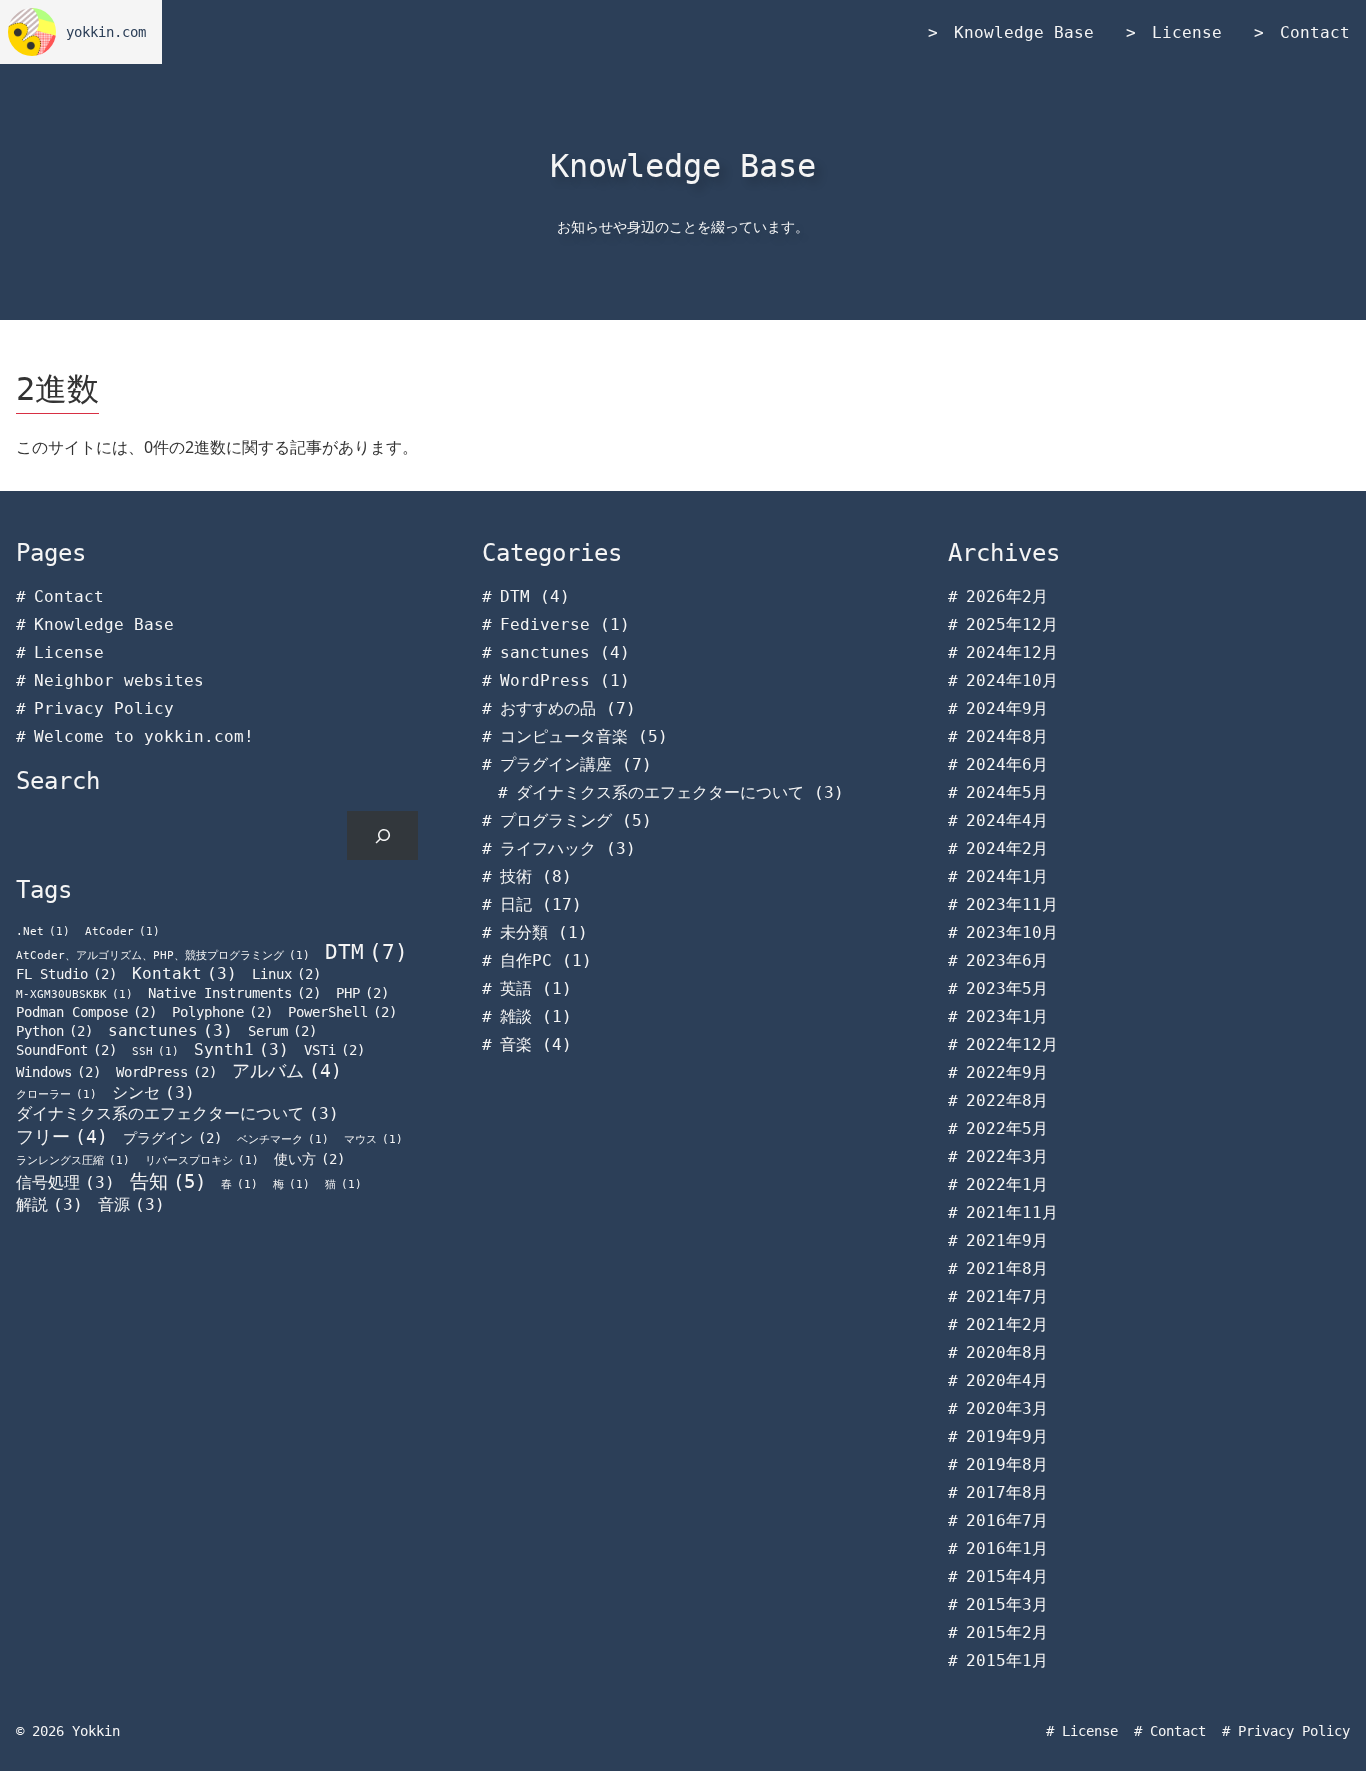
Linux (286, 974)
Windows (58, 1072)
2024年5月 (1007, 792)
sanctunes (170, 1030)
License (1187, 32)
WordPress (166, 1072)
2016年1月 (1007, 1548)
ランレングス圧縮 (73, 1160)
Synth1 (241, 1049)
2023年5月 (1007, 988)
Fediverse (545, 624)
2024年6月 (1007, 764)
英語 (516, 988)
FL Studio (66, 974)
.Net (43, 931)
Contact (1315, 32)
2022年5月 (1007, 1128)
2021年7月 (1007, 1296)
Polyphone (222, 1012)
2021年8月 (1007, 1268)
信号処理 (65, 1182)
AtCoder (122, 931)
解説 (49, 1204)
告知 (168, 1181)
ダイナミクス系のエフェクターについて (177, 1113)
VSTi (334, 1050)
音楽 (516, 1044)
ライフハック (548, 848)
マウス (373, 1139)
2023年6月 (1007, 960)
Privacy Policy (104, 708)
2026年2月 (1007, 596)
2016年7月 (1007, 1520)
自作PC (526, 960)
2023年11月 (1012, 904)
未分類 (524, 932)
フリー (62, 1137)
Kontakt (184, 973)
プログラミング (556, 820)
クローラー (56, 1094)
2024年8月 (1007, 736)
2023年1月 (1007, 1016)
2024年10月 (1012, 680)
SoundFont (66, 1050)
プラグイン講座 (556, 764)
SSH (155, 1051)
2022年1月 (1007, 1184)
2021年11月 (1012, 1212)
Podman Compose (86, 1012)
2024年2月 (1007, 848)
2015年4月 (1007, 1576)
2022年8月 (1007, 1100)
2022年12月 (1012, 1044)
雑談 (516, 1016)
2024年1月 (1007, 876)
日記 (516, 904)
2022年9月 (1007, 1072)
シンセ (153, 1092)
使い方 (309, 1159)
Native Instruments (234, 993)
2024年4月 (1007, 820)
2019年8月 (1007, 1464)
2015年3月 (1007, 1604)
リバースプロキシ (202, 1160)
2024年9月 (1007, 708)
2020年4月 (1007, 1380)
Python (54, 1031)
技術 (516, 876)
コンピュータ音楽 (564, 736)
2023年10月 (1012, 932)
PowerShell (342, 1012)
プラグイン (172, 1138)
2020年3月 (1007, 1408)
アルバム (287, 1071)
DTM (366, 951)
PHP (362, 993)
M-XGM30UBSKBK (74, 994)
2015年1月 (1007, 1660)
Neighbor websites (119, 680)
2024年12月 (1012, 652)
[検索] (382, 835)
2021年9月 (1007, 1240)
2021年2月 (1007, 1324)
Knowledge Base (1024, 32)
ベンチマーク (283, 1139)
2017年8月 (1007, 1492)
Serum (282, 1031)
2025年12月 (1012, 624)
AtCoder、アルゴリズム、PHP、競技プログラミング (163, 955)
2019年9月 (1007, 1436)
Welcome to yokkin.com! (144, 736)
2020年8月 (1007, 1352)
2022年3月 (1007, 1156)
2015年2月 (1007, 1632)
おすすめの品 (548, 708)
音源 (131, 1204)
